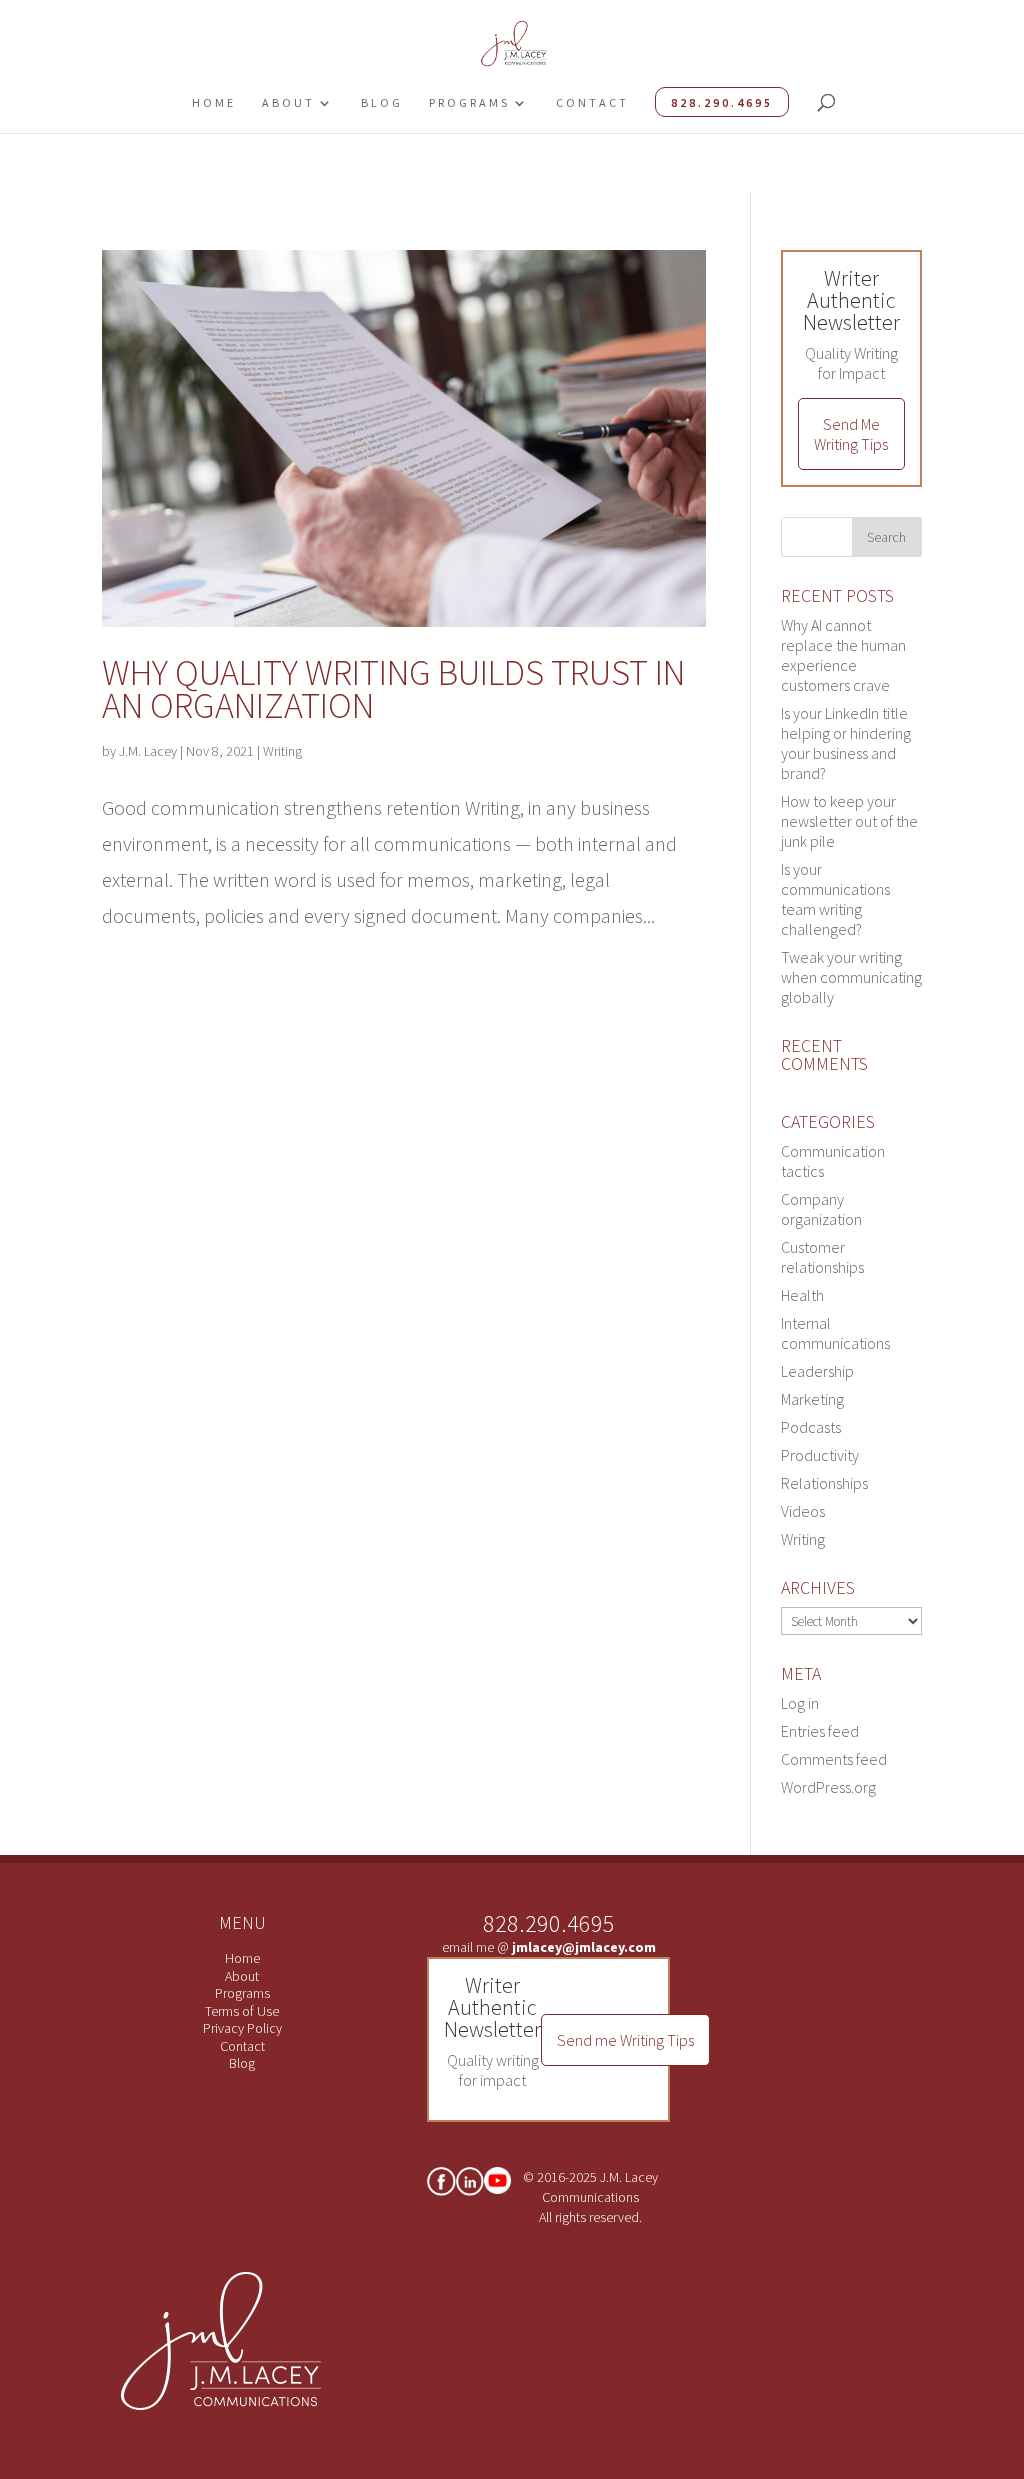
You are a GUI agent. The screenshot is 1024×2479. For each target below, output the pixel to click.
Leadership (817, 1371)
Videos (803, 1511)
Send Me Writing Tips (851, 434)
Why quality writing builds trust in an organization (393, 689)
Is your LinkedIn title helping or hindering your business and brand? (846, 743)
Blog (382, 102)
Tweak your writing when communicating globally (851, 977)
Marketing (812, 1399)
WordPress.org (828, 1787)
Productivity (820, 1455)
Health (802, 1295)
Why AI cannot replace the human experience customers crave (843, 655)
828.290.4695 (722, 102)
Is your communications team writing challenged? (835, 899)
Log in (800, 1703)
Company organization (821, 1209)
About (288, 102)
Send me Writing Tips (625, 2040)
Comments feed (834, 1759)
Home (214, 102)
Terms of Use (242, 2011)
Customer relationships (822, 1257)
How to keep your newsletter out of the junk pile (849, 821)
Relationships (824, 1483)
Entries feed (820, 1731)
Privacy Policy (242, 2028)
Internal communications (835, 1333)
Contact (592, 102)
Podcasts (811, 1427)
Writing (282, 751)
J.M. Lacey (148, 751)
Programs (469, 102)
